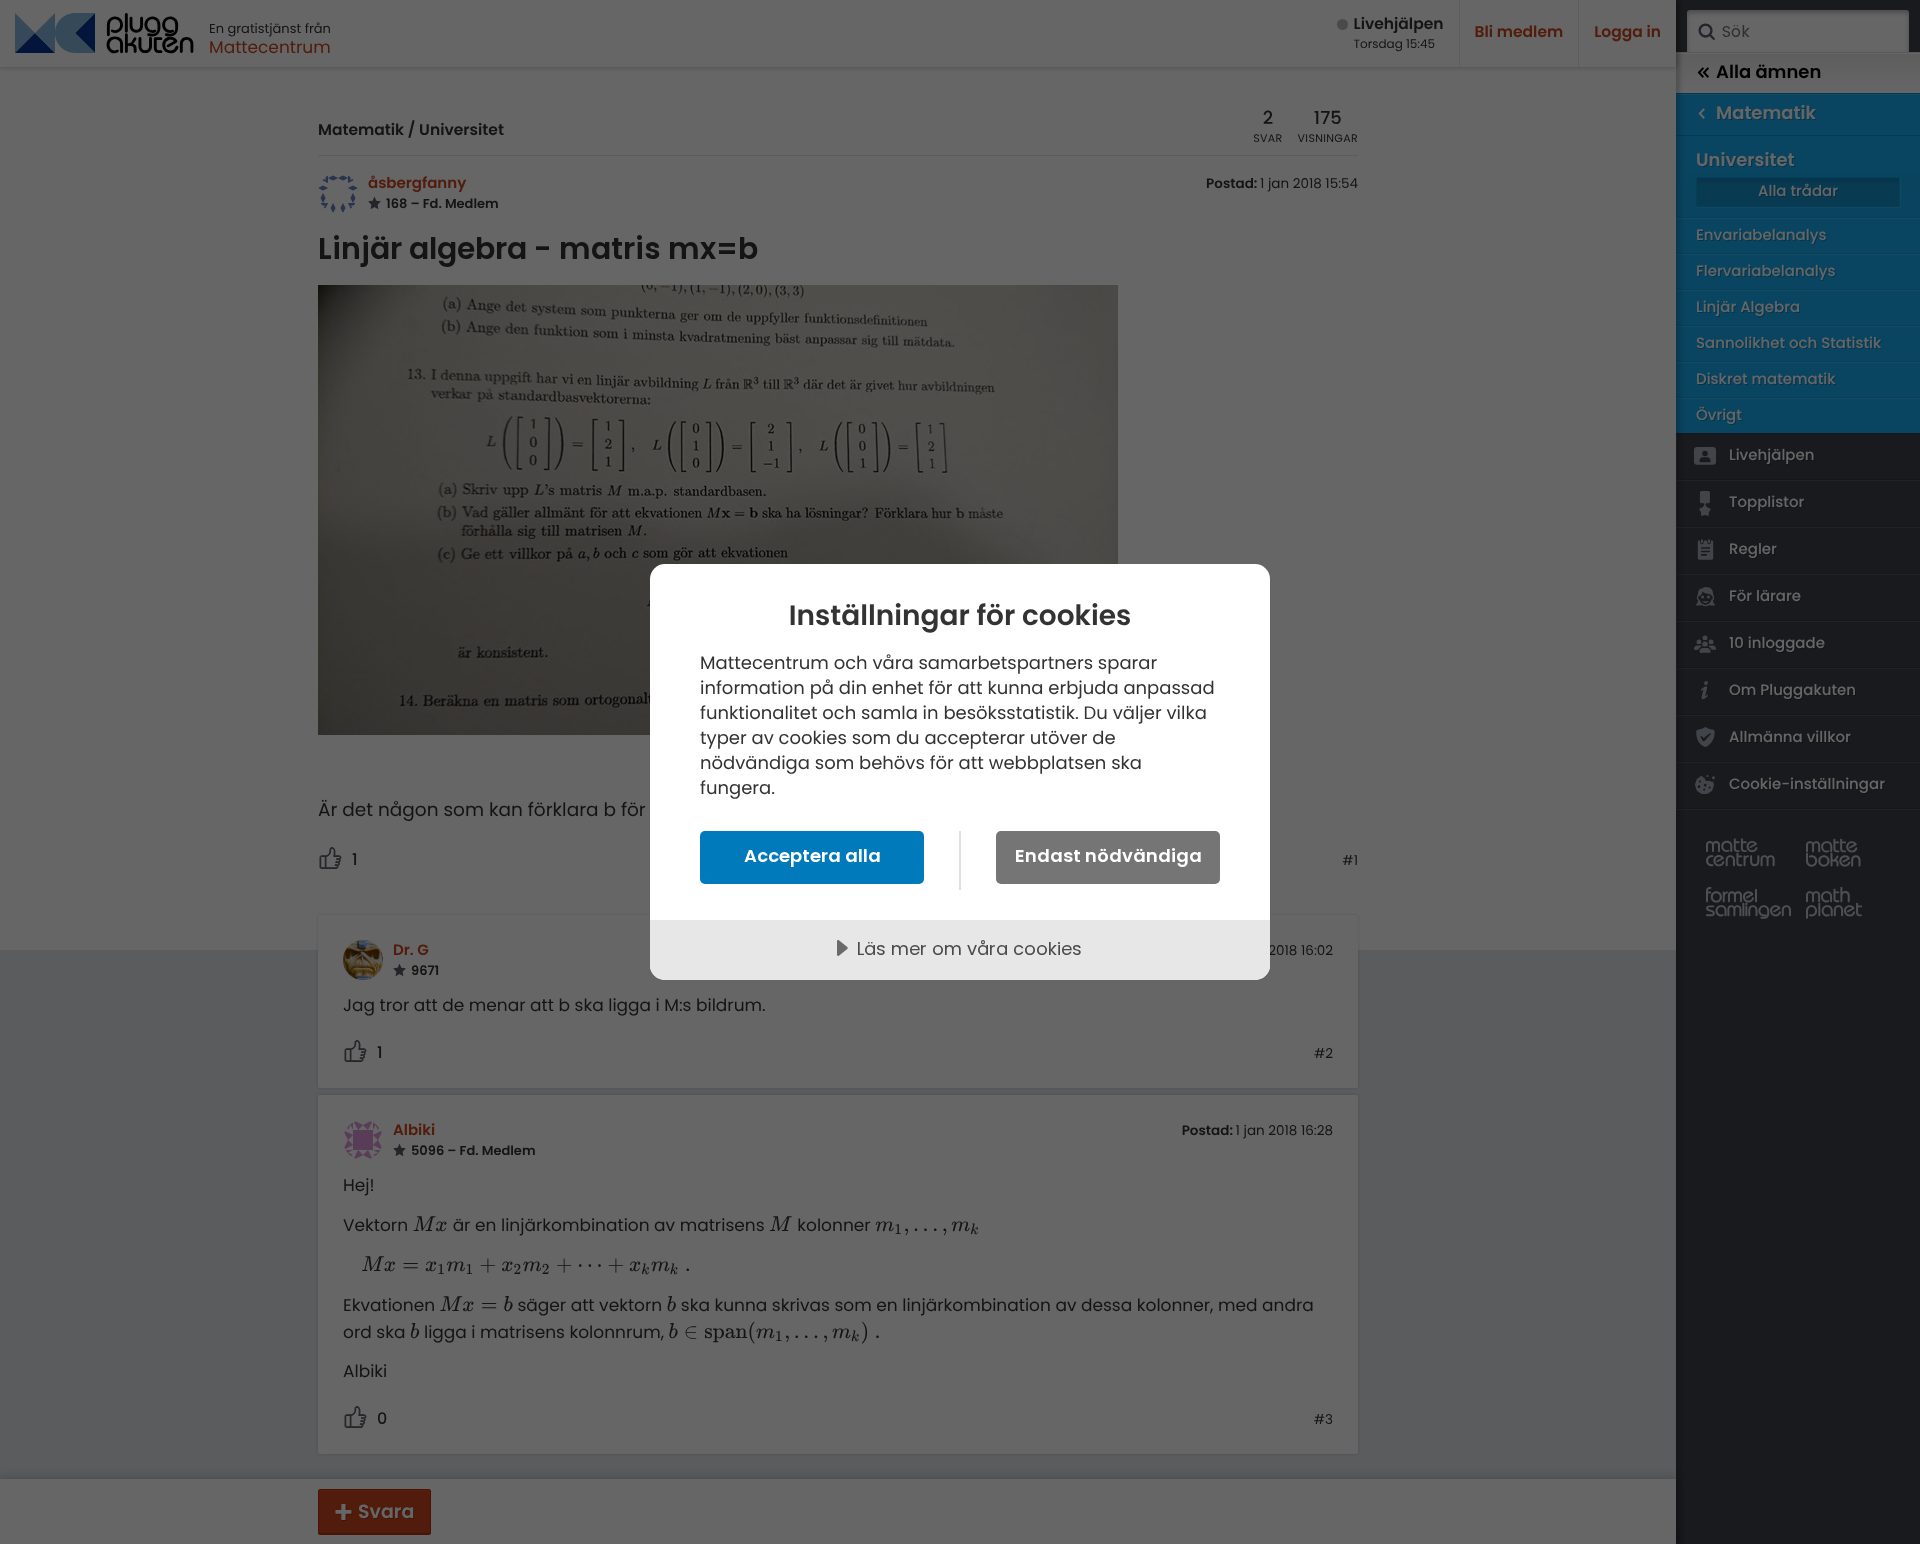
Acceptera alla (812, 855)
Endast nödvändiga (1108, 855)
